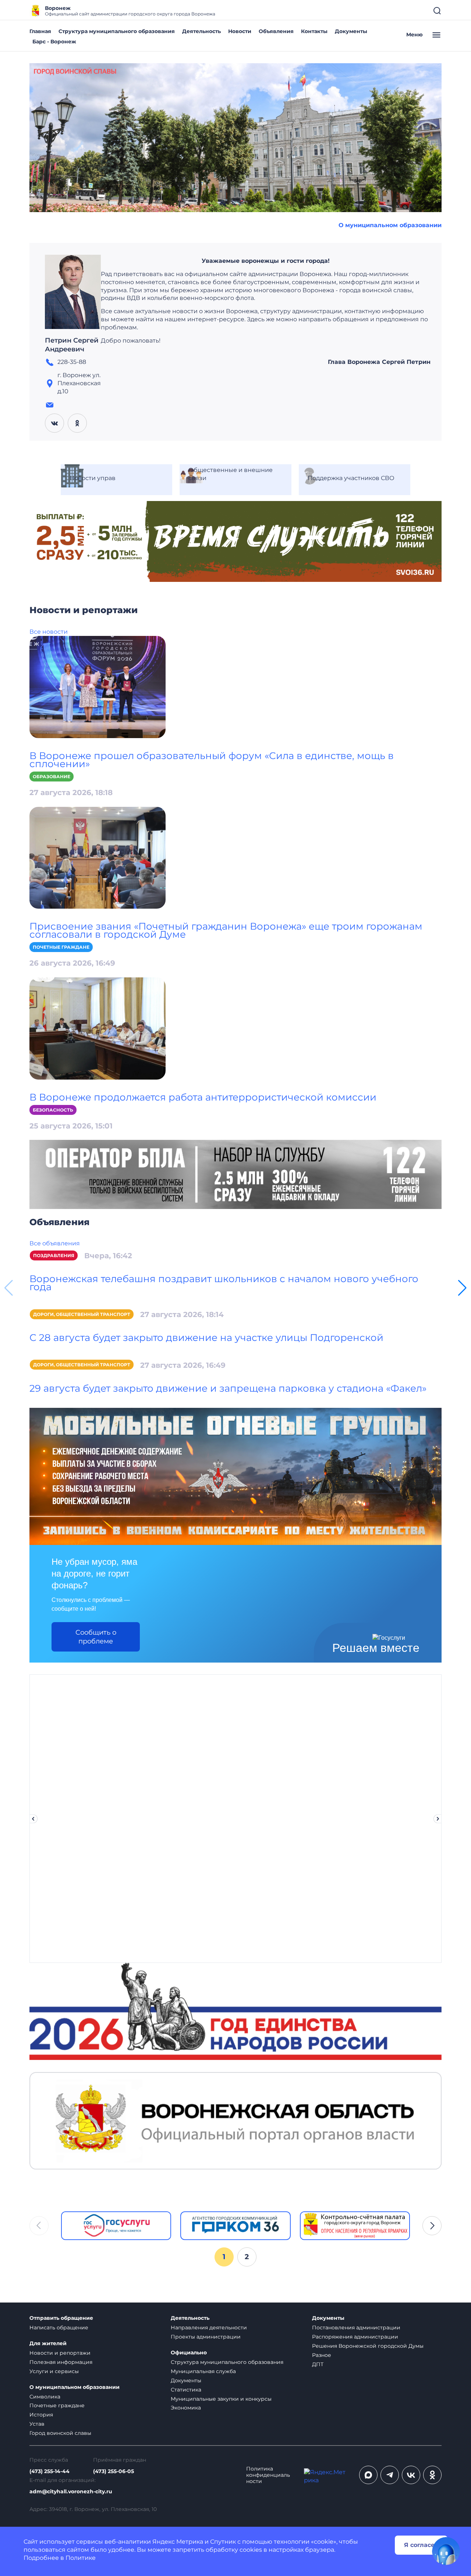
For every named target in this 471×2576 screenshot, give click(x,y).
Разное (322, 2355)
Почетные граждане (61, 947)
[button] (462, 1288)
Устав (37, 2424)
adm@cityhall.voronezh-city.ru (71, 2492)
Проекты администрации (206, 2337)
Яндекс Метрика (178, 2542)
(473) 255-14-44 (49, 2471)
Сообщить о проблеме (96, 1637)
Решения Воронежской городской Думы (368, 2346)
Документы (351, 31)
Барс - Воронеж (54, 42)
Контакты (314, 31)
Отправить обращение (61, 2318)
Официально (189, 2353)
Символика (45, 2397)
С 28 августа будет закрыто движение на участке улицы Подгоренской (206, 1338)
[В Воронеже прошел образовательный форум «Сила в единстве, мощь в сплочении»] (98, 686)
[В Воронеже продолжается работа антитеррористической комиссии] (98, 1028)
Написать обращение (59, 2328)
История (41, 2415)
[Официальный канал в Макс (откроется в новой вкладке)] (368, 2475)
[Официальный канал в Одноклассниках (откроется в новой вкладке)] (432, 2475)
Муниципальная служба (203, 2371)
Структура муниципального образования (117, 31)
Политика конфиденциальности (268, 2475)
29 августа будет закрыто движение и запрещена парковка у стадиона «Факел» (228, 1388)
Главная (40, 31)
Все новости (49, 632)
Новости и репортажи (60, 2353)
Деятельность (201, 31)
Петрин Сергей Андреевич (72, 345)
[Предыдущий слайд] (33, 1819)
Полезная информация (61, 2362)
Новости (240, 31)
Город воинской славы (60, 2433)
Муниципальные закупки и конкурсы (221, 2399)
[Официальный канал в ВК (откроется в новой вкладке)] (411, 2475)
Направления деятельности (209, 2328)
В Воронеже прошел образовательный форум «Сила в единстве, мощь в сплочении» (212, 760)
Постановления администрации (356, 2328)
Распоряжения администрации (355, 2337)
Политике (81, 2558)
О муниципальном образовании (390, 225)
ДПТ (318, 2364)
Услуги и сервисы (54, 2371)
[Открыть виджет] (446, 2551)
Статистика (186, 2390)
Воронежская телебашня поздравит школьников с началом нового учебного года (224, 1283)
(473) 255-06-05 (114, 2471)
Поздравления (54, 1255)
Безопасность (53, 1110)
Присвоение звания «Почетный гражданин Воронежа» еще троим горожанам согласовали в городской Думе (226, 930)
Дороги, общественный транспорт (82, 1314)
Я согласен (421, 2545)
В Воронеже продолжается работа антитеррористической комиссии (203, 1097)
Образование (52, 777)
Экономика (186, 2408)
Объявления (276, 31)
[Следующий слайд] (438, 1819)
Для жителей (48, 2344)
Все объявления (55, 1243)
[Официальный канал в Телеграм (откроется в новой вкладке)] (390, 2475)
